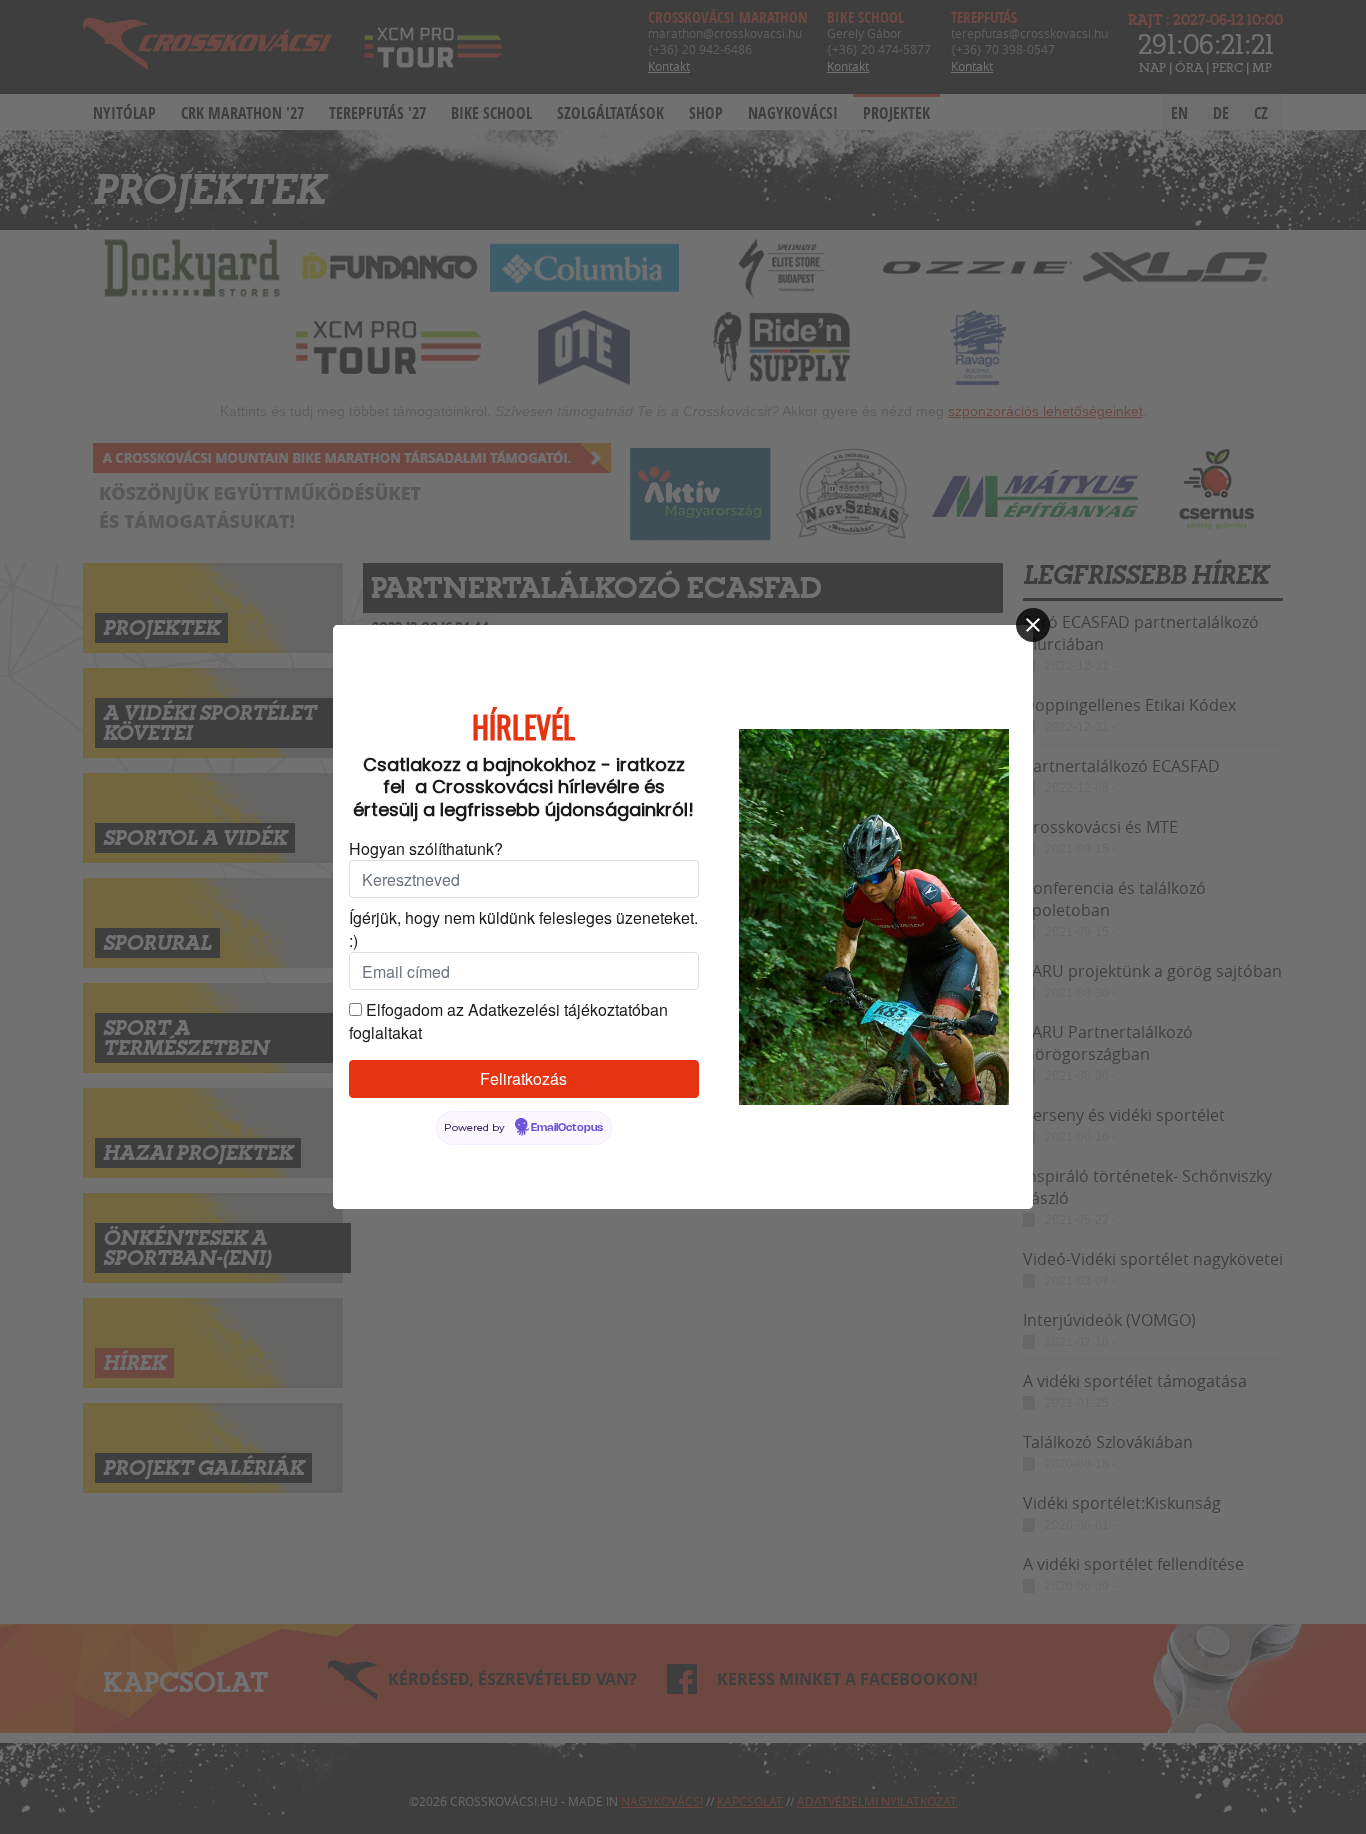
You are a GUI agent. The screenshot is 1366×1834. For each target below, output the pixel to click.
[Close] (1033, 625)
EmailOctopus (567, 1128)
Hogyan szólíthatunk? (426, 848)
